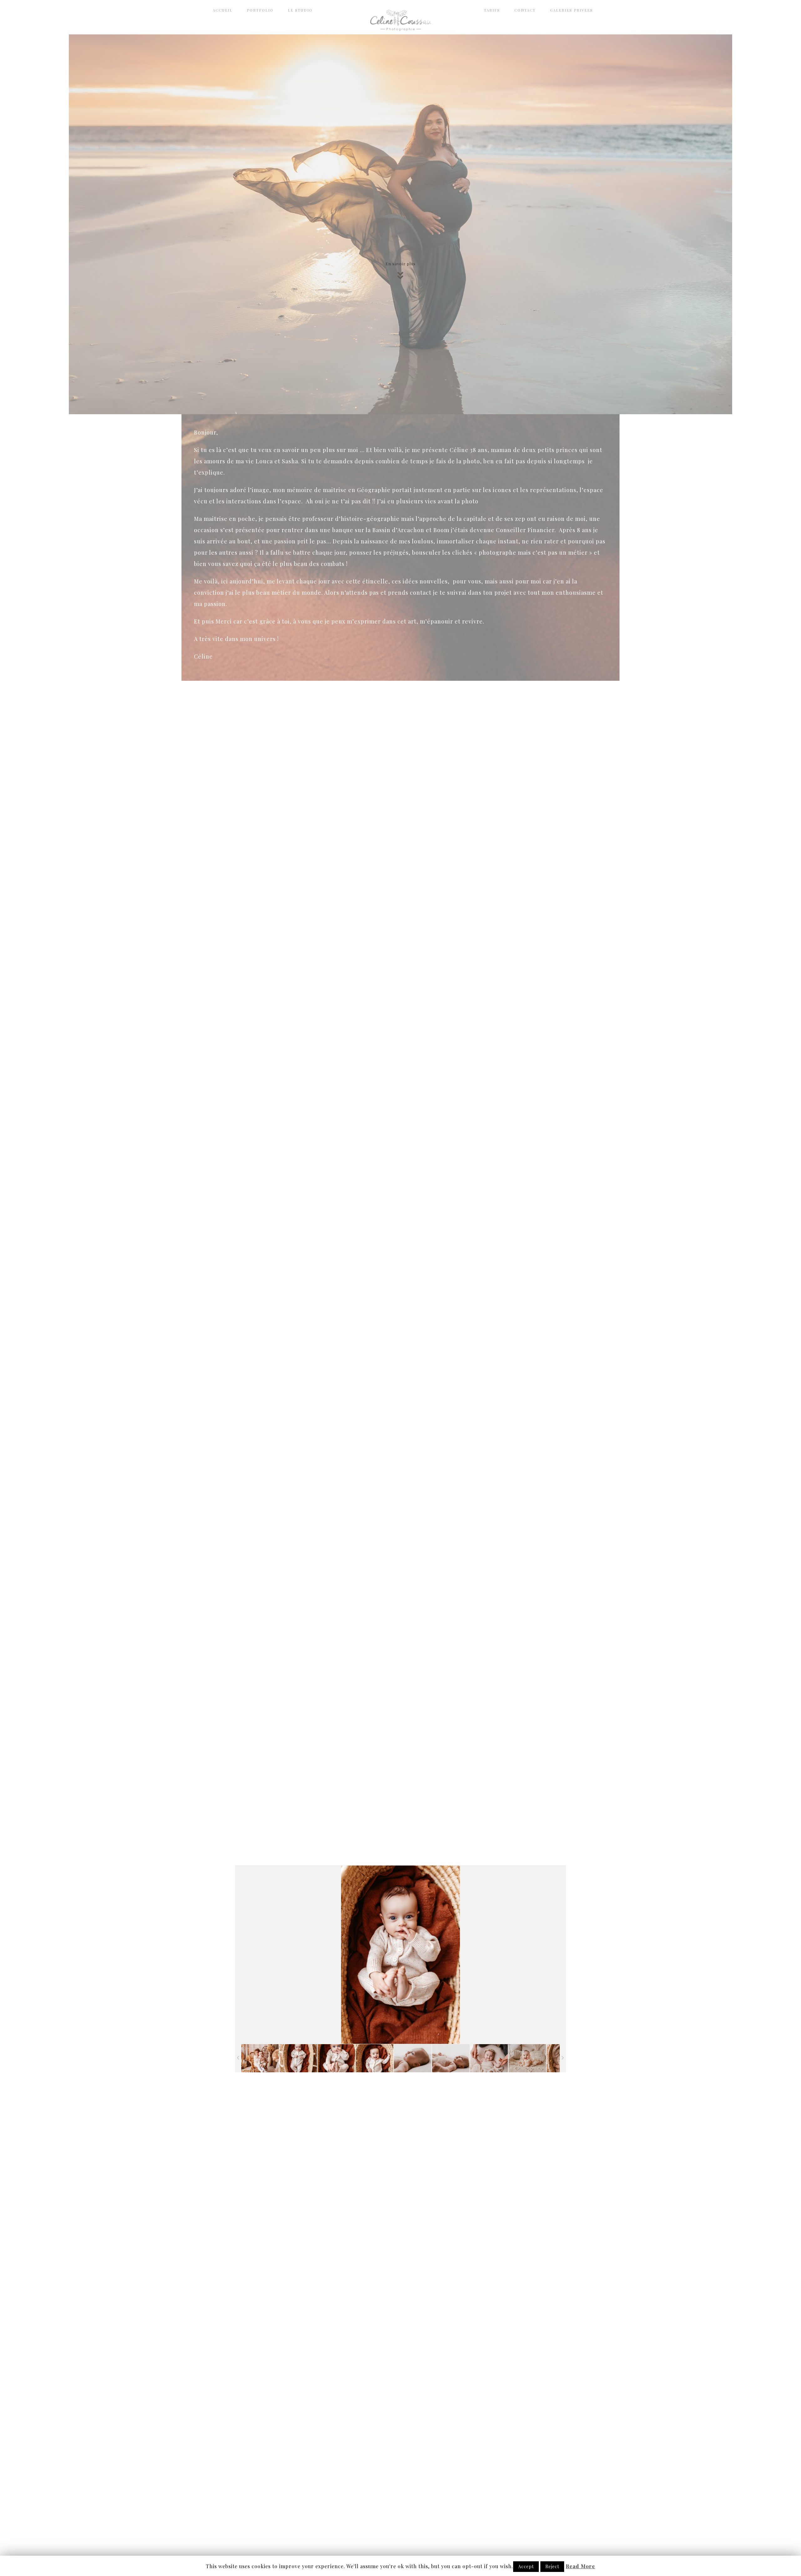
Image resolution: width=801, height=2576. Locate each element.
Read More (580, 2566)
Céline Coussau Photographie (400, 20)
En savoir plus (400, 264)
